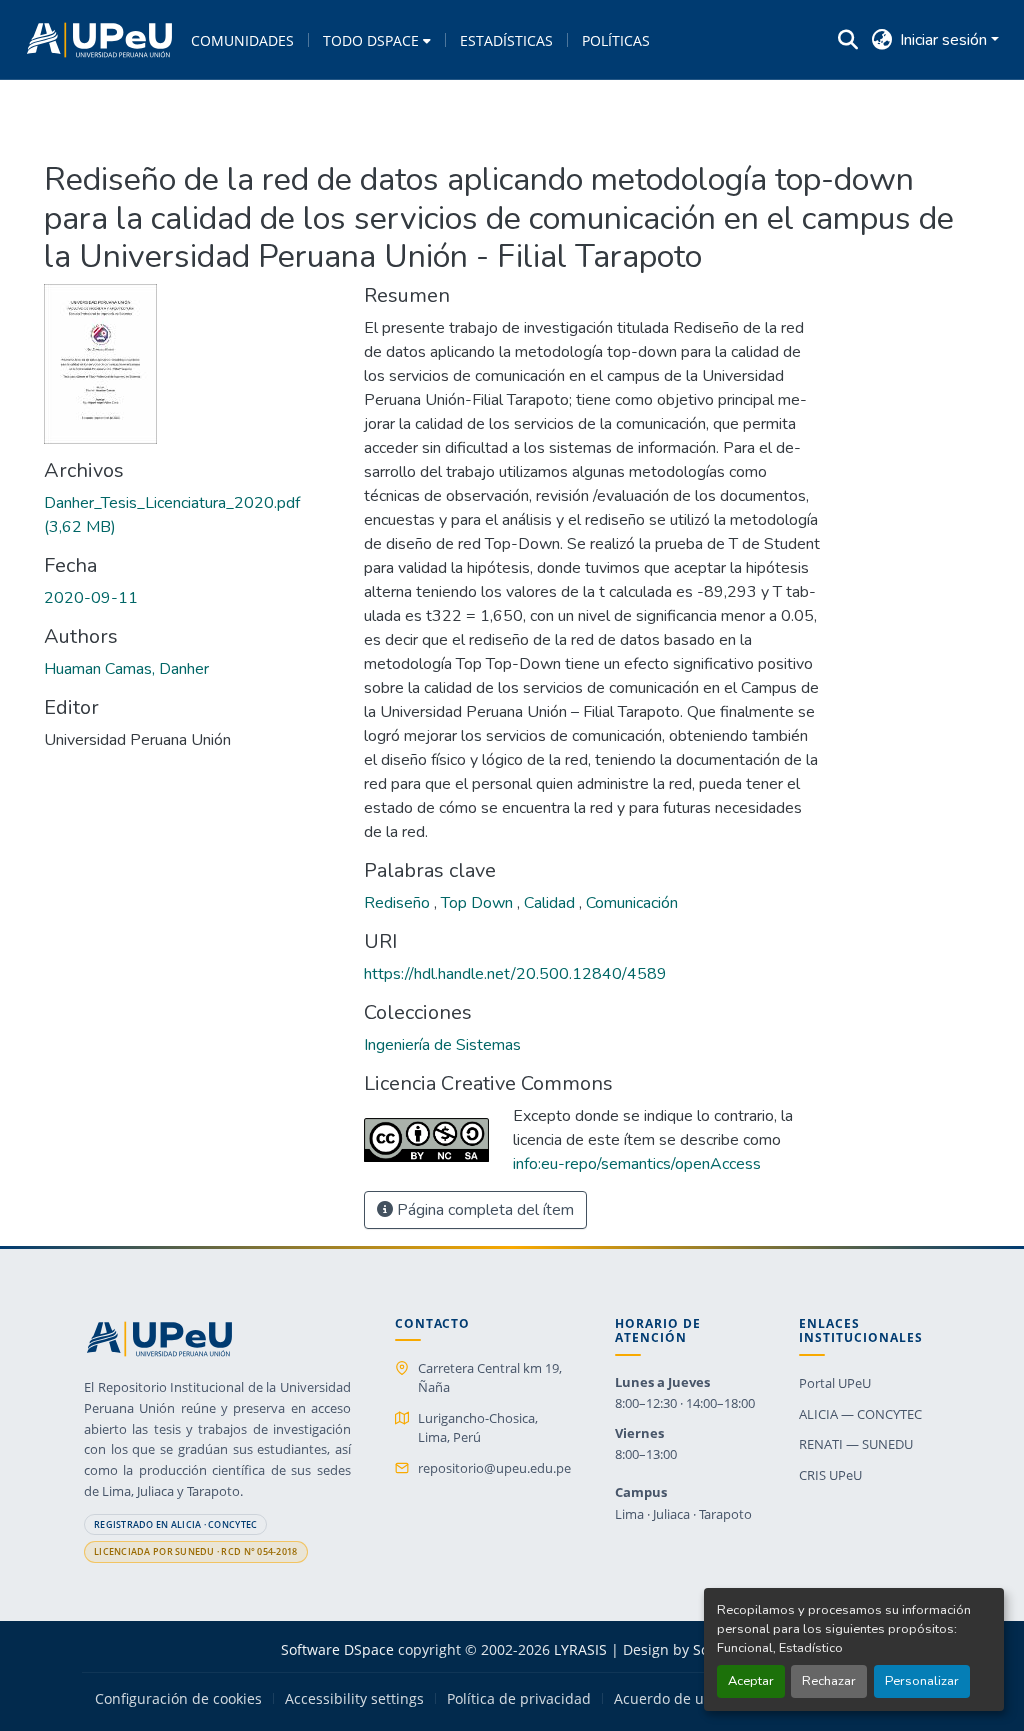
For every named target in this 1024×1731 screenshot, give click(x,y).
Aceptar (751, 1681)
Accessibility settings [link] (354, 1699)
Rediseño (399, 903)
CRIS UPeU (830, 1475)
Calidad (551, 903)
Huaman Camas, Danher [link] (126, 669)
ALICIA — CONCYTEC (860, 1414)
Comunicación (632, 903)
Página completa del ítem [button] (483, 1210)
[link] (192, 515)
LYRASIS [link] (580, 1649)
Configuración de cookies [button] (178, 1699)
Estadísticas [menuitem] (506, 40)
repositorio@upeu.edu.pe (494, 1468)
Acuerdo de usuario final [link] (696, 1699)
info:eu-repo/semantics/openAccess (637, 1164)
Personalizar (922, 1681)
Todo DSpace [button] (371, 40)
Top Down (479, 903)
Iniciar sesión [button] (945, 40)
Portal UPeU (835, 1383)
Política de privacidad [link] (519, 1699)
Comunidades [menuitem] (242, 40)
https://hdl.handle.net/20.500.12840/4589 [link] (515, 974)
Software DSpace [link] (337, 1649)
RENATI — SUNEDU (856, 1444)
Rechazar (829, 1681)
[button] (99, 40)
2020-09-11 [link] (91, 598)
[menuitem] (377, 40)
